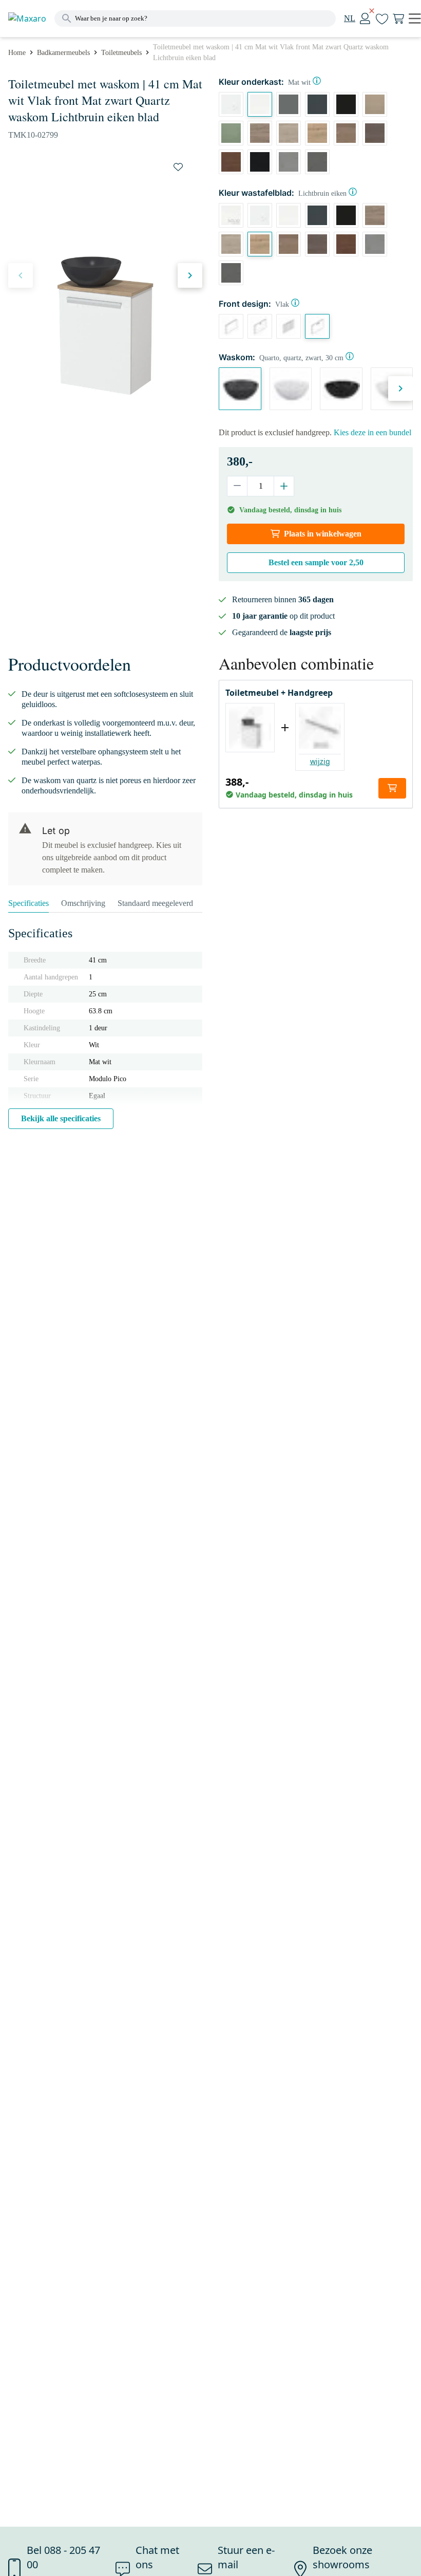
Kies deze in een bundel (372, 432)
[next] (190, 275)
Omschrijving (83, 903)
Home (17, 53)
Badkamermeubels (63, 53)
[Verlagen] (237, 486)
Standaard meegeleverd (155, 903)
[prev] (21, 275)
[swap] (178, 167)
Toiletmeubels (121, 53)
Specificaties (28, 903)
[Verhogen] (284, 486)
